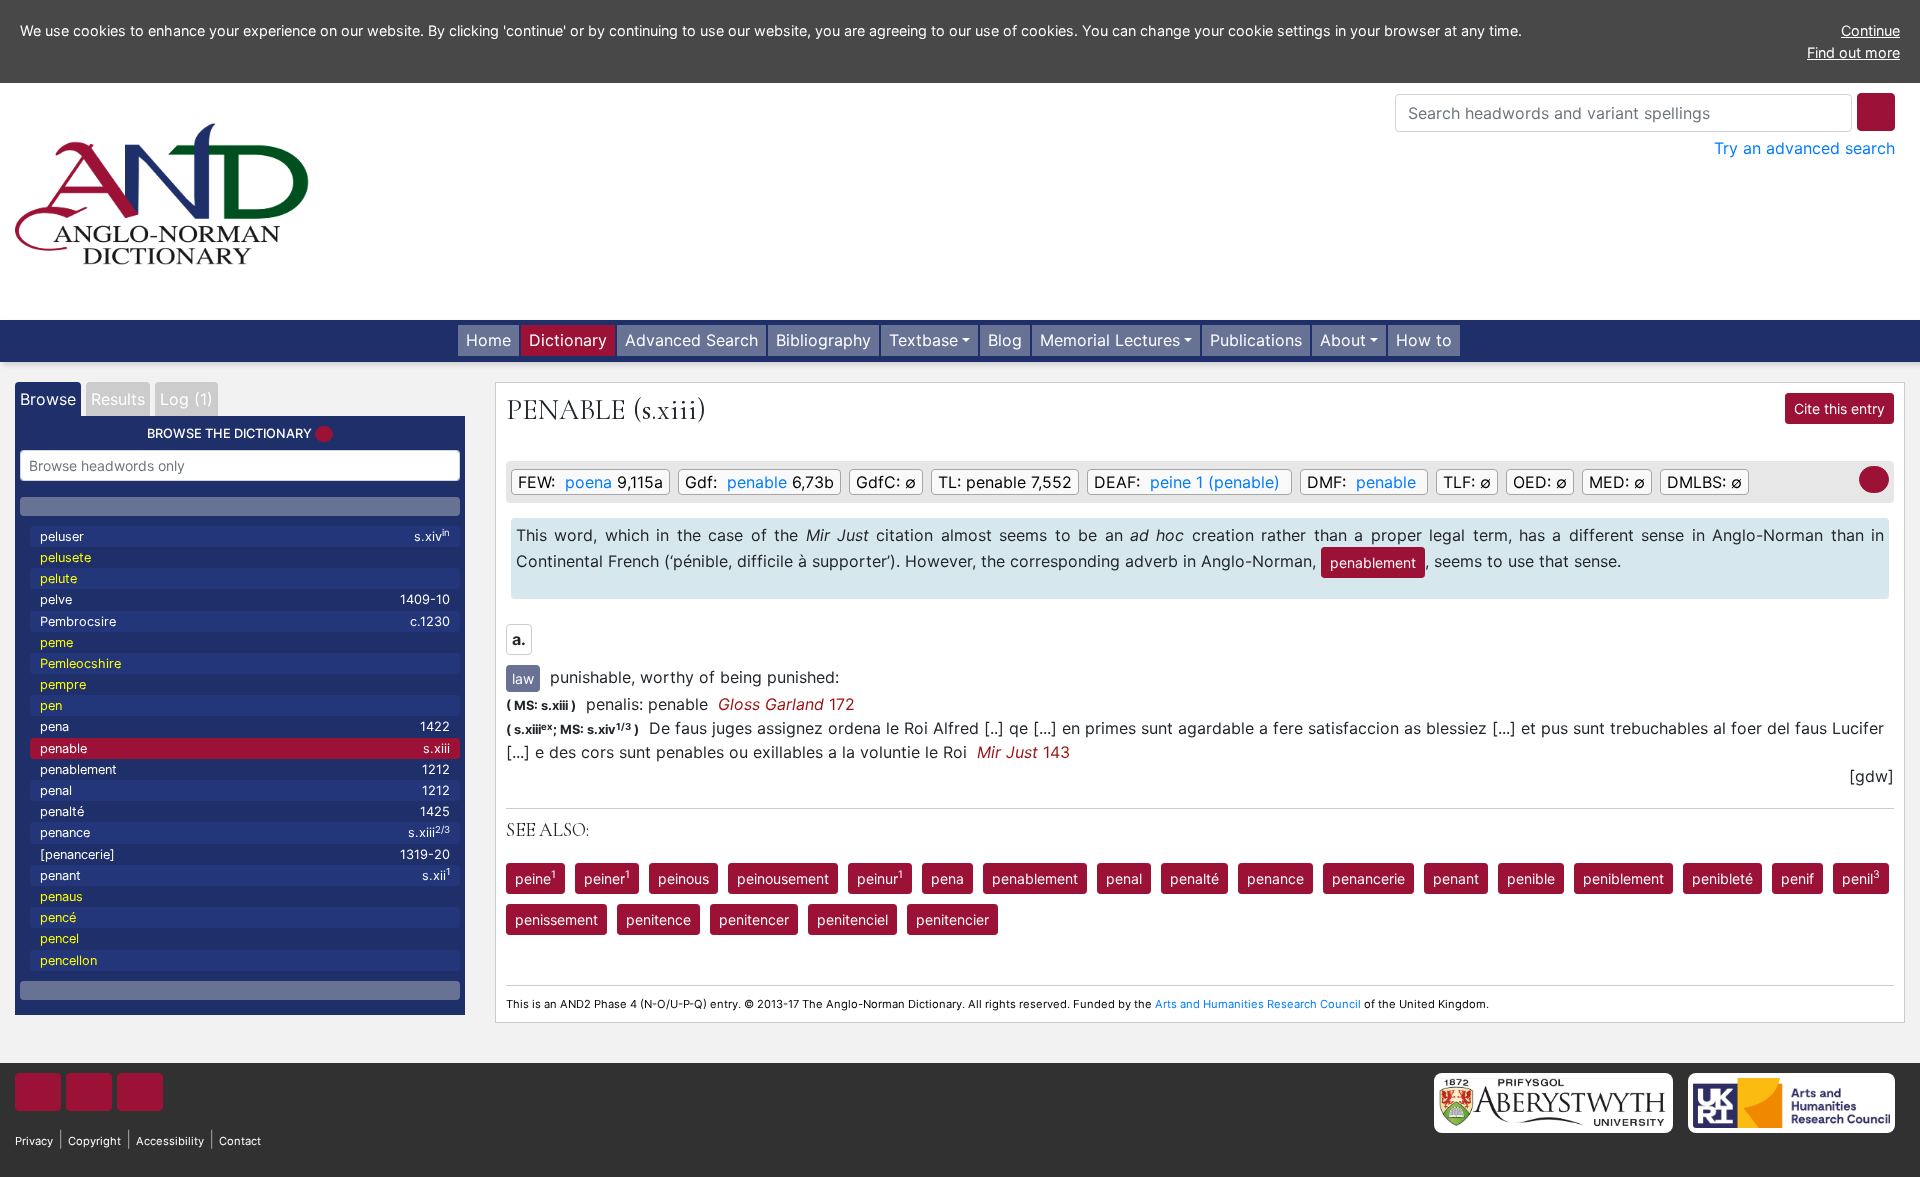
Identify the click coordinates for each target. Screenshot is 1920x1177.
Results (118, 399)
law (523, 678)
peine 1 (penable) (1215, 482)
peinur (880, 877)
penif (1797, 878)
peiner (607, 877)
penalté (245, 811)
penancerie (1368, 878)
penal (245, 790)
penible (1531, 878)
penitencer (754, 919)
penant (245, 874)
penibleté (1722, 878)
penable (245, 748)
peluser (245, 535)
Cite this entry (1839, 408)
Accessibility (170, 1141)
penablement (245, 769)
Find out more (1853, 52)
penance (245, 832)
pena (245, 726)
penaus (61, 896)
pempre (63, 684)
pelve (245, 599)
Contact (240, 1141)
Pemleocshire (80, 663)
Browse (48, 399)
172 (786, 704)
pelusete (65, 557)
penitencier (952, 919)
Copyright (94, 1141)
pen (51, 705)
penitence (658, 919)
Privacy (34, 1141)
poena (588, 482)
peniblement (1623, 878)
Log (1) (186, 399)
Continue (1870, 30)
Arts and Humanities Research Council (1258, 1004)
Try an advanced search (1804, 148)
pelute (58, 578)
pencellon (68, 960)
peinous (683, 878)
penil (1861, 877)
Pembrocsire (245, 621)
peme (56, 642)
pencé (58, 917)
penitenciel (852, 919)
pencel (59, 938)
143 (1023, 752)
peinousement (783, 878)
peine (535, 877)
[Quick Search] (1876, 112)
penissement (556, 919)
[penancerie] (245, 854)
